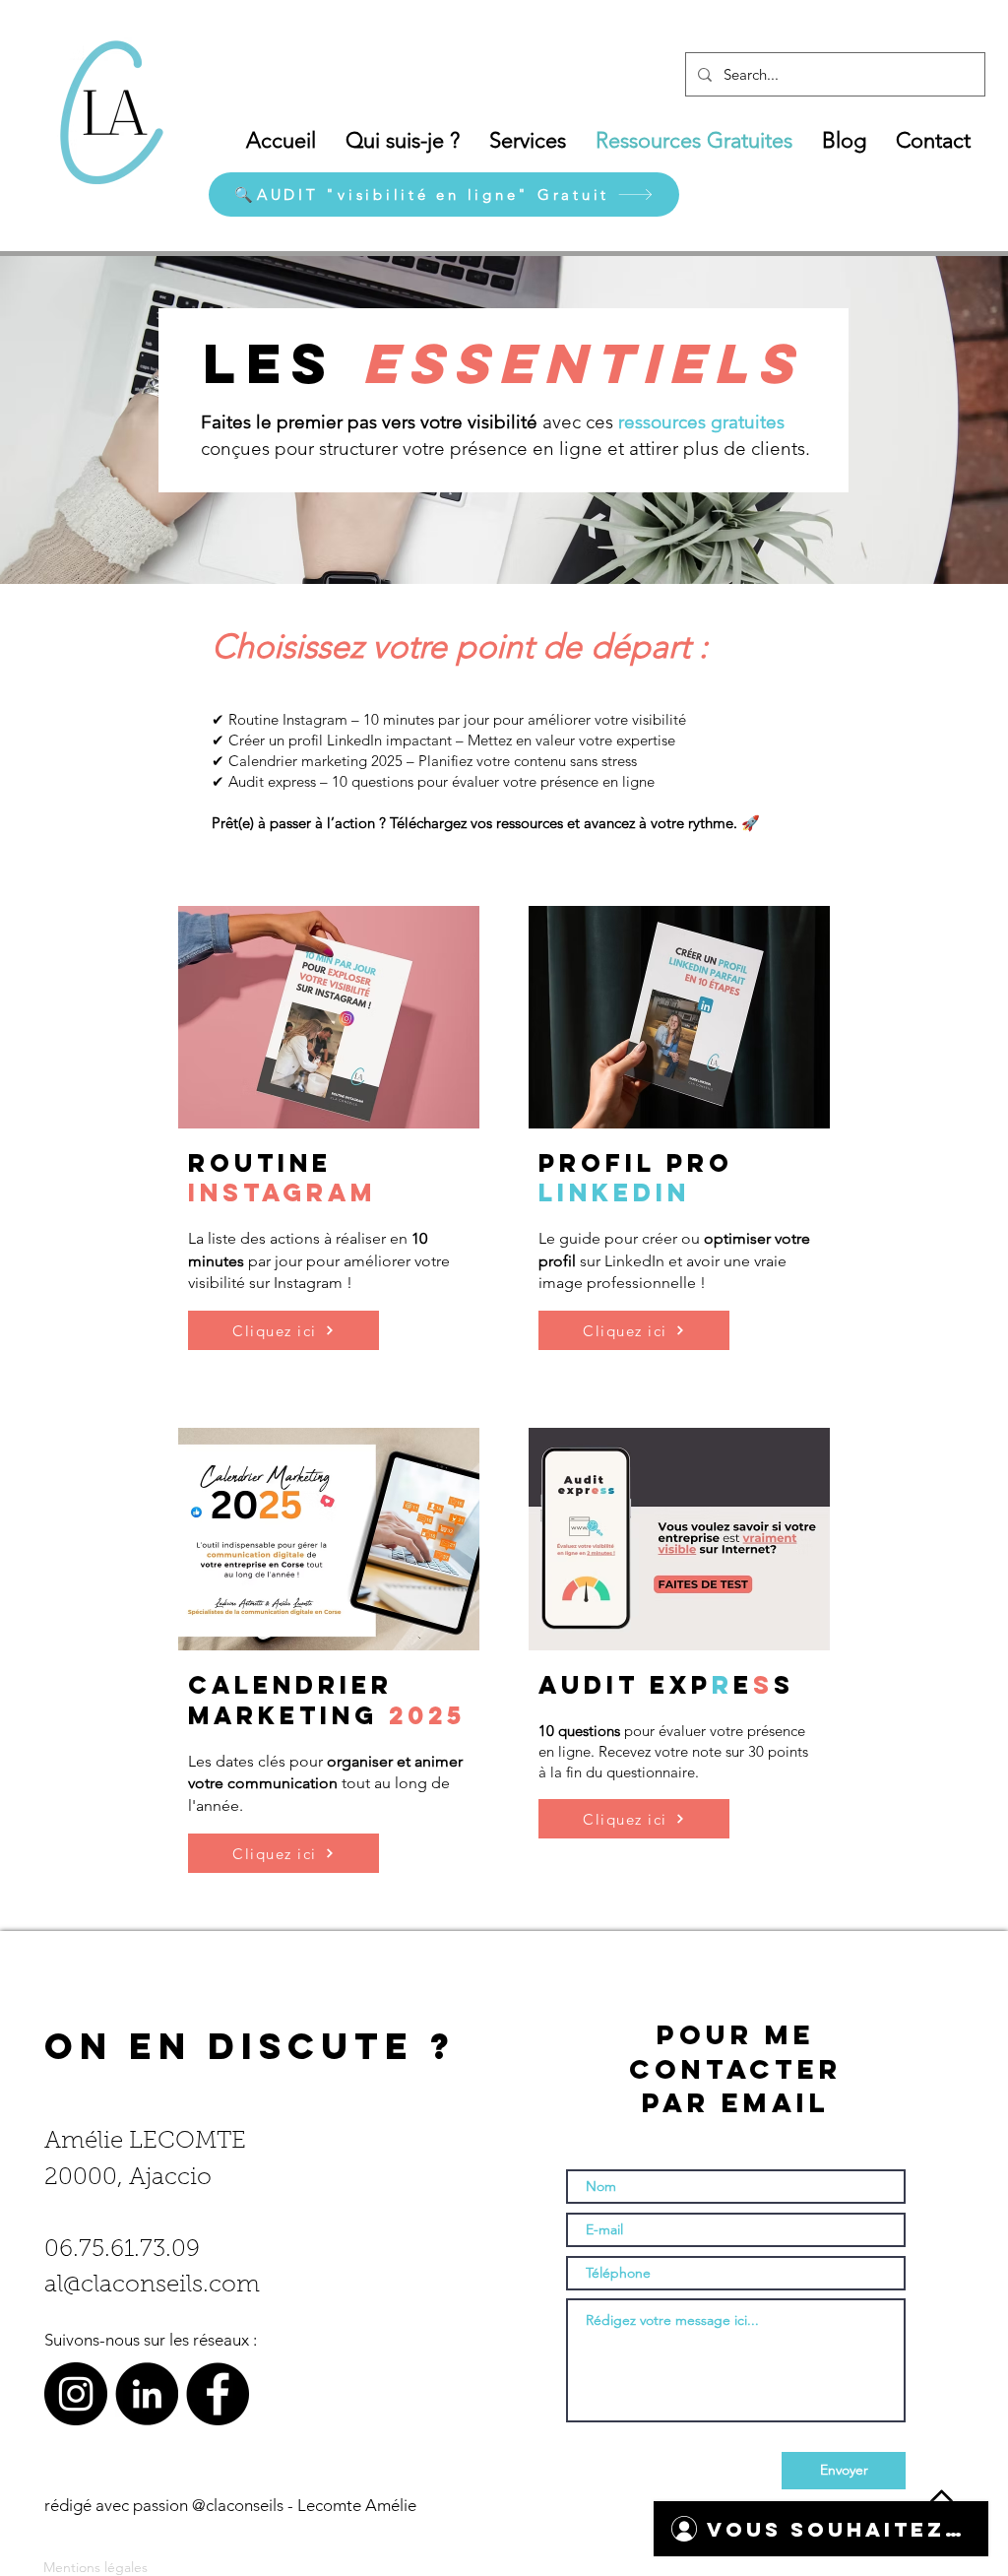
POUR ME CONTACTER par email (735, 2068)
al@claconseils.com (152, 2286)
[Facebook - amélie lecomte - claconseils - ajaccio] (218, 2394)
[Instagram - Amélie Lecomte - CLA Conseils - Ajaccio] (76, 2394)
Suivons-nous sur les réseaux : (151, 2340)
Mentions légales (95, 2567)
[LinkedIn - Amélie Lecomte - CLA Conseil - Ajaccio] (147, 2394)
